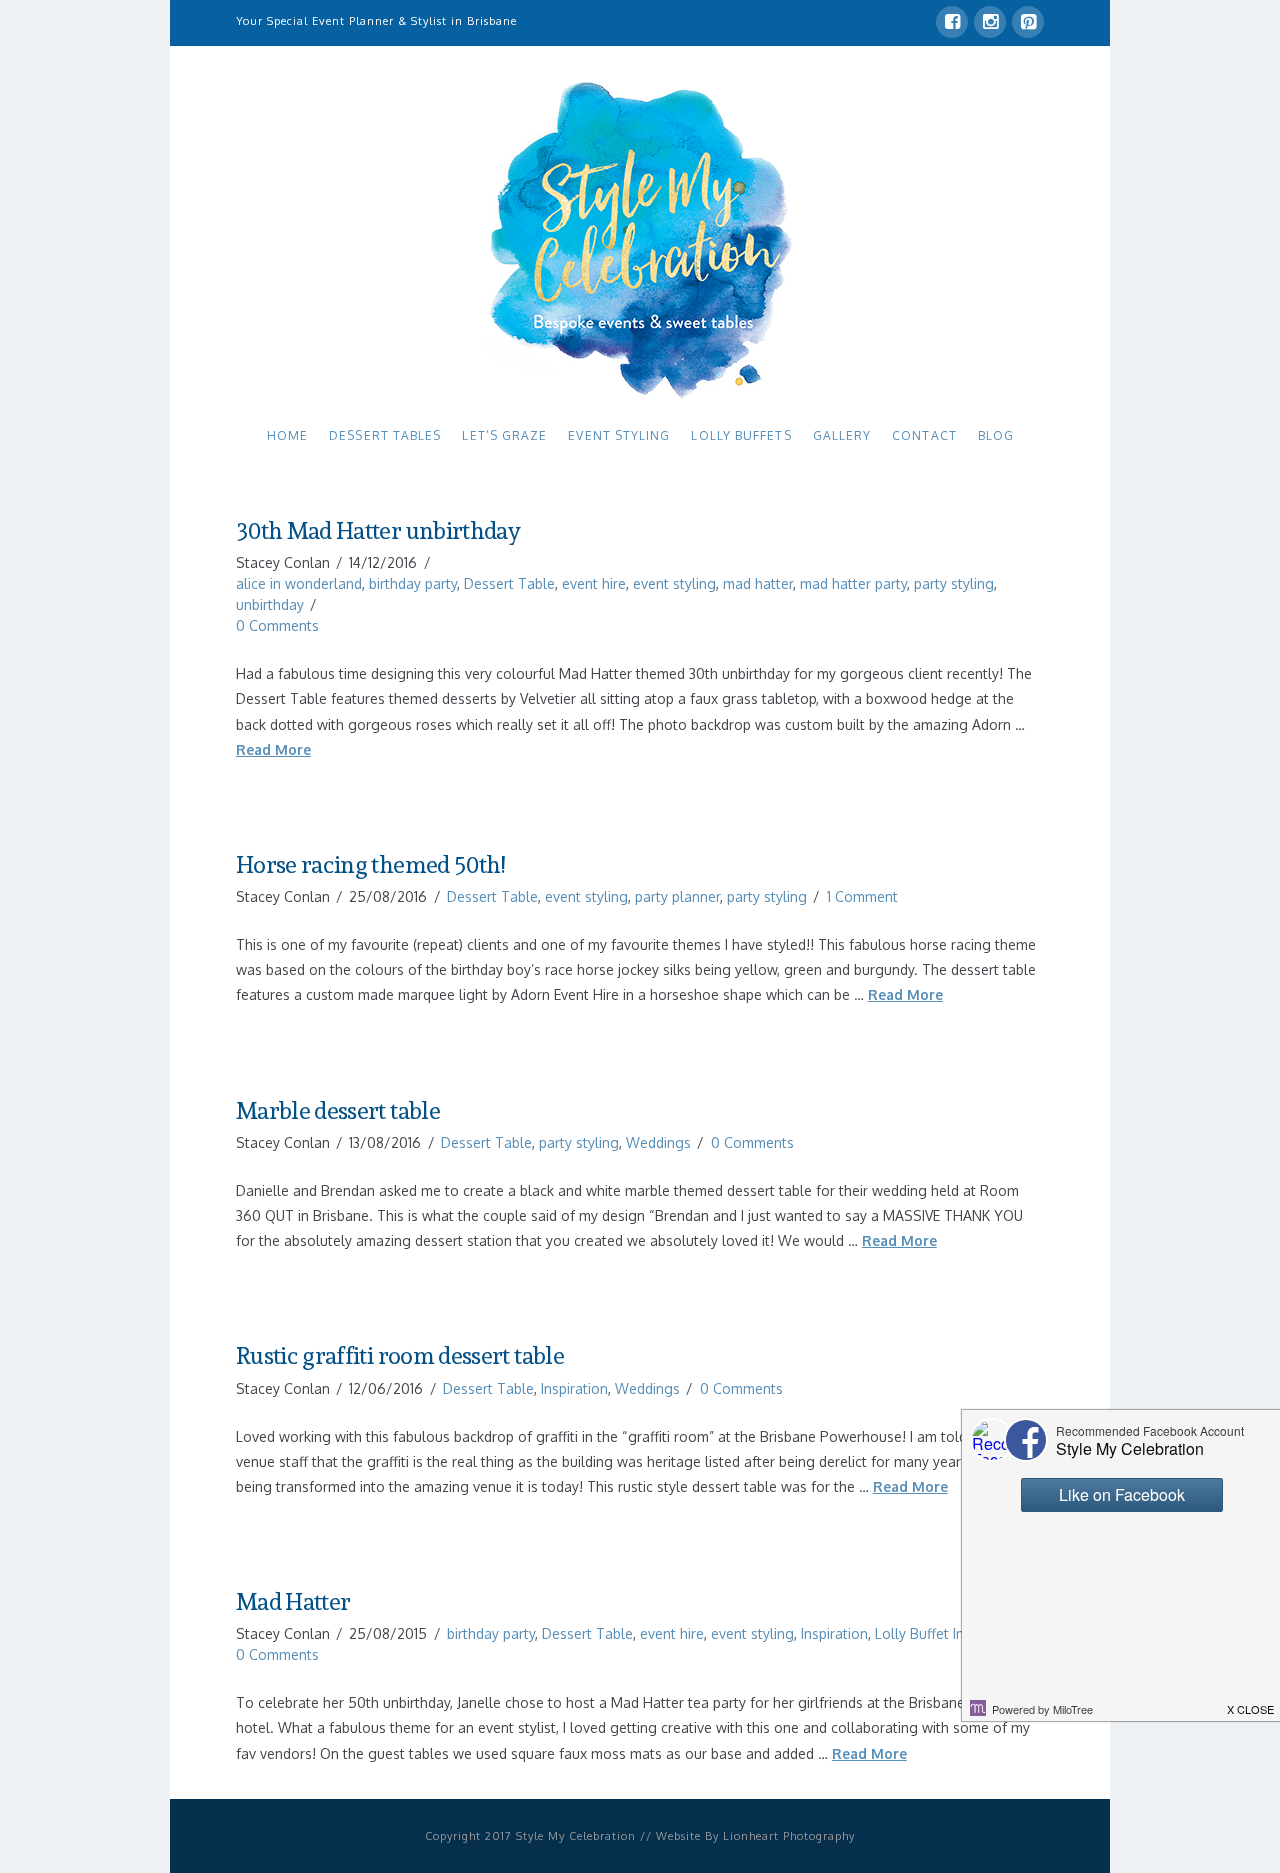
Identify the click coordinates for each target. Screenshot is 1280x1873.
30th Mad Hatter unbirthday (378, 531)
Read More (273, 749)
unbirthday (270, 604)
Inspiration (574, 1388)
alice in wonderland (299, 583)
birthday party (413, 583)
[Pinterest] (1028, 22)
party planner (677, 896)
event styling (674, 583)
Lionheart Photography (789, 1836)
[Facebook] (952, 22)
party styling (954, 583)
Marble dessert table (338, 1111)
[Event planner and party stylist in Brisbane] (640, 238)
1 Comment (862, 896)
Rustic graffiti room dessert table (400, 1356)
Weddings (658, 1142)
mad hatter (758, 583)
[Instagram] (990, 22)
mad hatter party (853, 583)
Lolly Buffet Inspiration (947, 1633)
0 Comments (277, 625)
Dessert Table (509, 583)
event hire (594, 583)
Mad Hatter (293, 1602)
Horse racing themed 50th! (370, 865)
